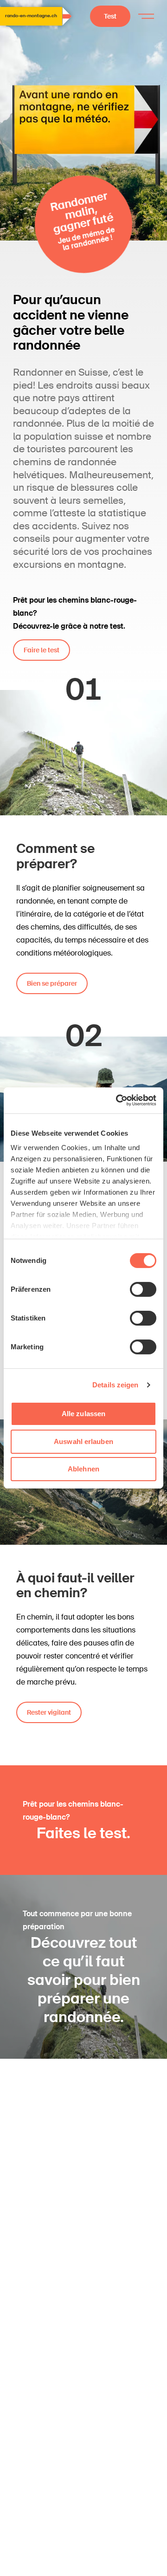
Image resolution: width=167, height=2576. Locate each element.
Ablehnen (83, 1469)
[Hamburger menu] (146, 16)
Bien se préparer (52, 983)
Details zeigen (115, 1385)
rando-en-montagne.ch (31, 16)
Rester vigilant (49, 1712)
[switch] (143, 1289)
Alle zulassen (83, 1414)
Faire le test (42, 650)
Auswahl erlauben (83, 1441)
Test (110, 16)
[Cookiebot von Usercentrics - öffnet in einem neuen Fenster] (118, 1100)
